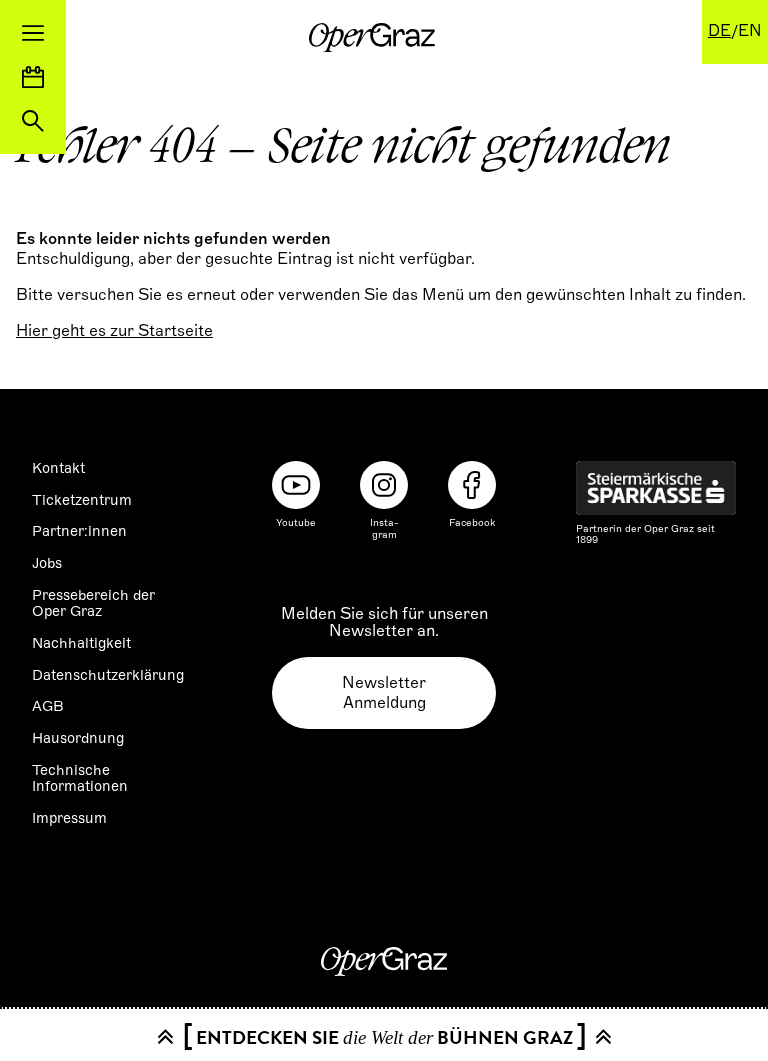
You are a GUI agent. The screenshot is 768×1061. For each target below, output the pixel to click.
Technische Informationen (80, 778)
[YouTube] (296, 485)
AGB (48, 706)
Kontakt (58, 468)
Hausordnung (78, 738)
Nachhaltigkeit (81, 643)
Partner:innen (79, 531)
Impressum (69, 818)
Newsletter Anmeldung (384, 693)
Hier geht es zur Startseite (114, 331)
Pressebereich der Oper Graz (93, 603)
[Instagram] (384, 485)
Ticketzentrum (82, 500)
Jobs (47, 563)
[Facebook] (472, 485)
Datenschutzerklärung (108, 675)
